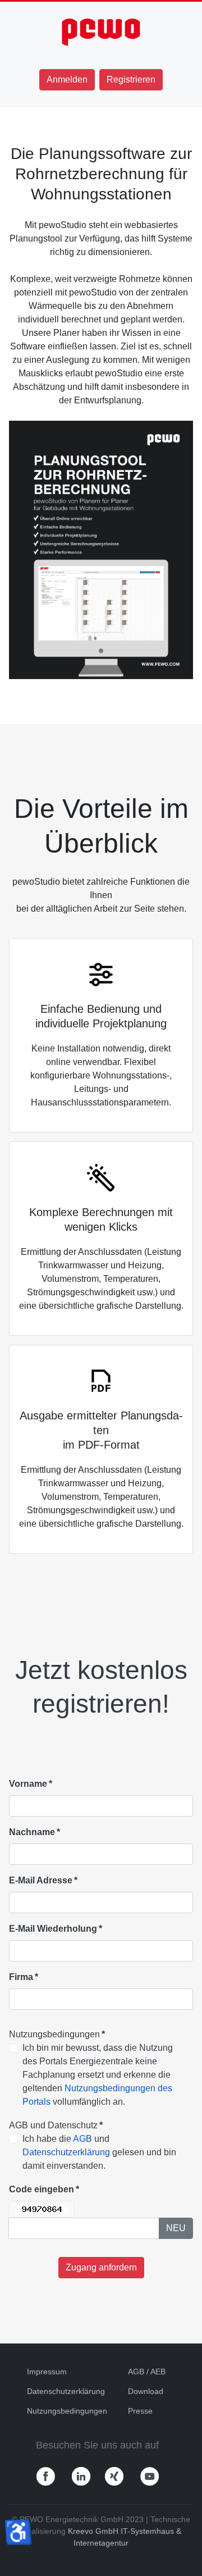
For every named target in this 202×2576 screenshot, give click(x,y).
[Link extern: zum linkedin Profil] (81, 2476)
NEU (176, 2228)
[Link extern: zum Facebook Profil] (46, 2476)
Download (146, 2391)
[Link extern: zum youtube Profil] (150, 2476)
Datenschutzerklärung (66, 2152)
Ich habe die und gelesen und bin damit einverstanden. (99, 2152)
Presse (140, 2411)
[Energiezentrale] (101, 32)
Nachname (35, 1832)
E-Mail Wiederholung (56, 1929)
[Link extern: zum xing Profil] (114, 2476)
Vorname (31, 1784)
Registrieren (131, 79)
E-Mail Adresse (43, 1880)
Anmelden (67, 79)
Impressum (47, 2372)
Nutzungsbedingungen (67, 2411)
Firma (24, 1977)
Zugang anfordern (101, 2267)
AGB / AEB (147, 2372)
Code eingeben (44, 2189)
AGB (82, 2139)
